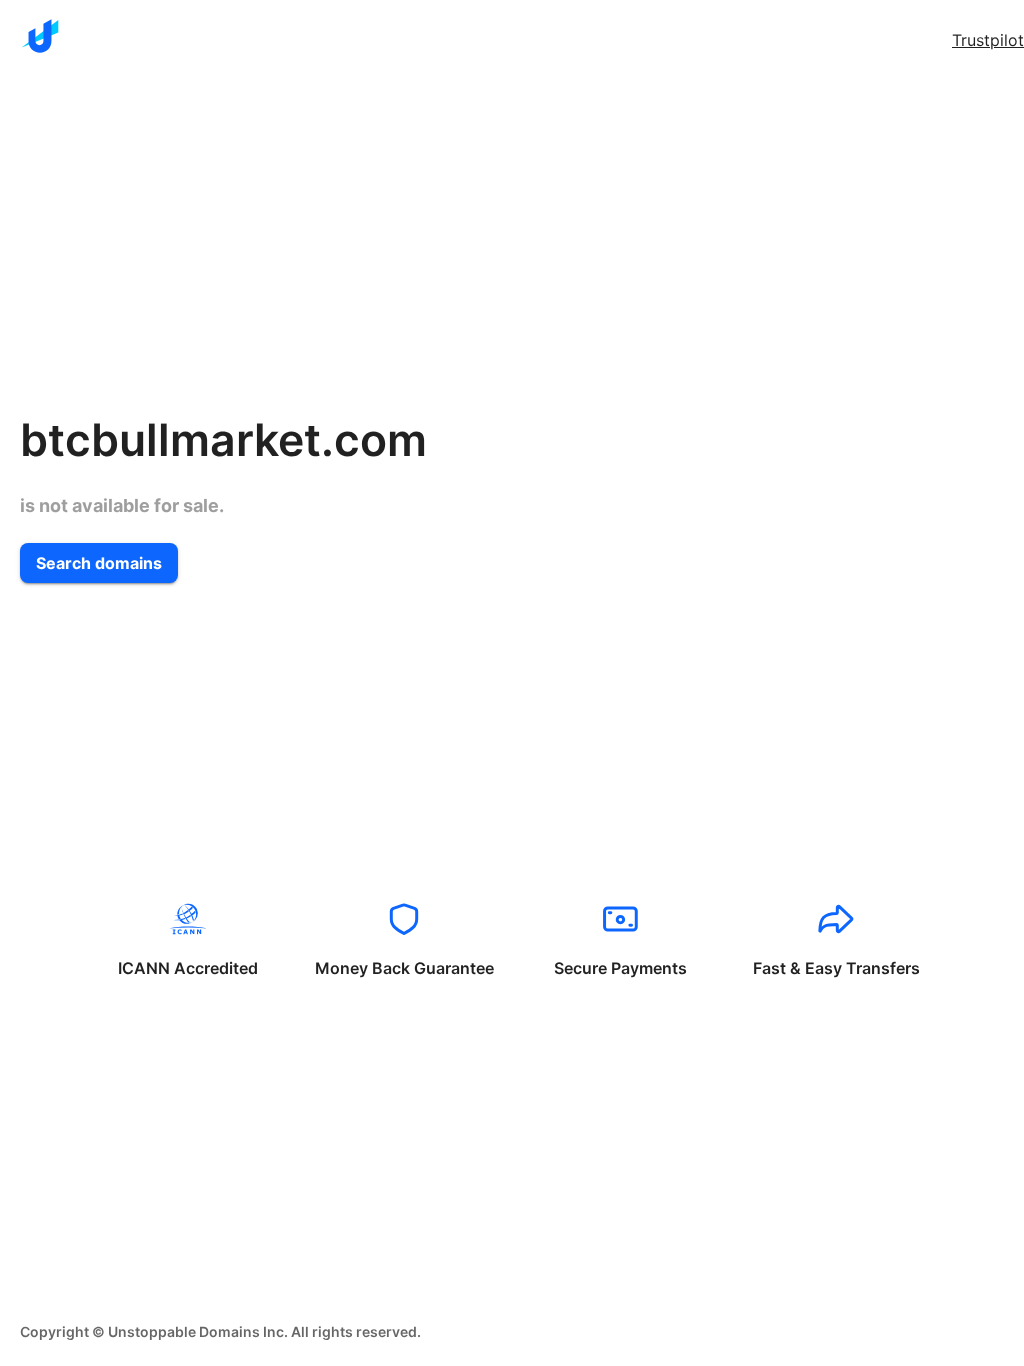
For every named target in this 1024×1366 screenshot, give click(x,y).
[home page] (40, 36)
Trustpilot (988, 40)
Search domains (99, 563)
